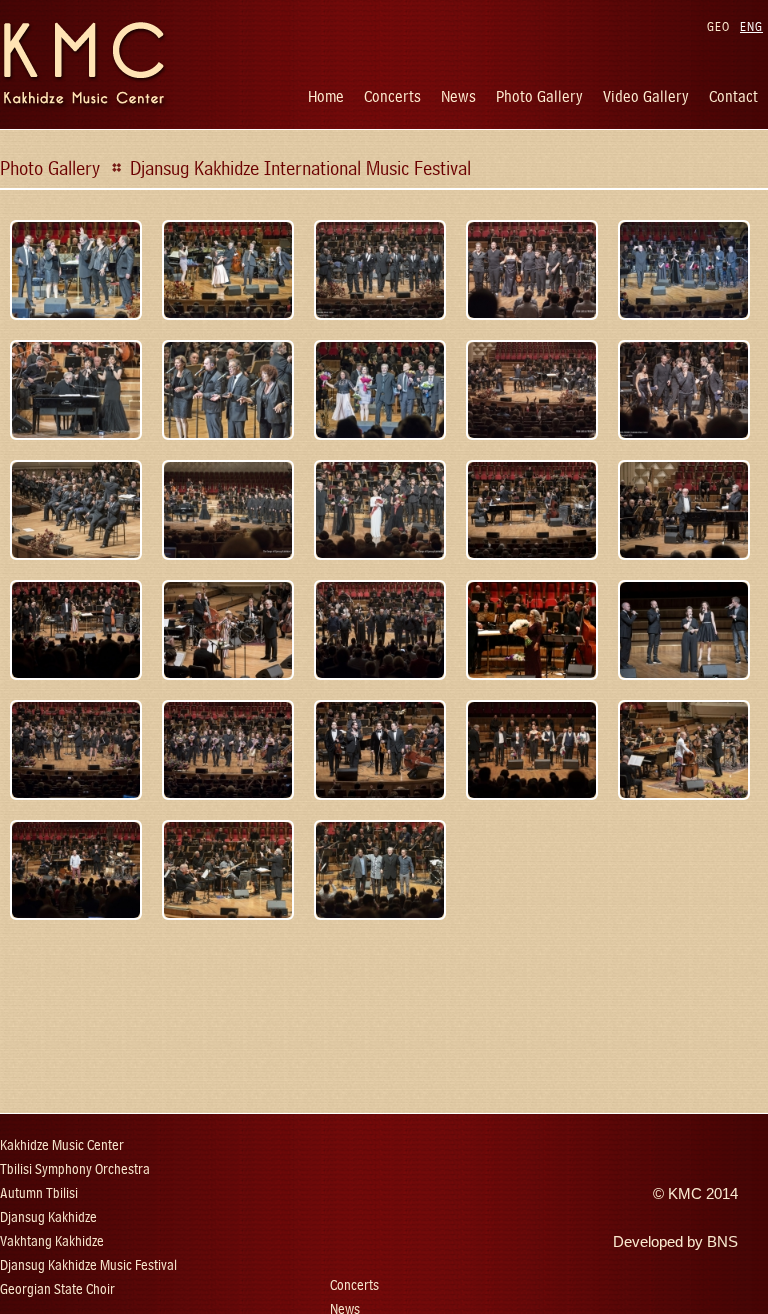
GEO (718, 26)
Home (326, 96)
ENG (751, 26)
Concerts (392, 96)
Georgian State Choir (57, 1289)
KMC (685, 1194)
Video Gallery (646, 96)
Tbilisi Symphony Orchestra (75, 1169)
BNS (722, 1242)
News (458, 96)
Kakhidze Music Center (62, 1145)
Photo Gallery (539, 96)
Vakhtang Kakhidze (52, 1241)
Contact (733, 96)
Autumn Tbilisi (39, 1193)
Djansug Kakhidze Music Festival (88, 1265)
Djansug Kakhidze (48, 1217)
